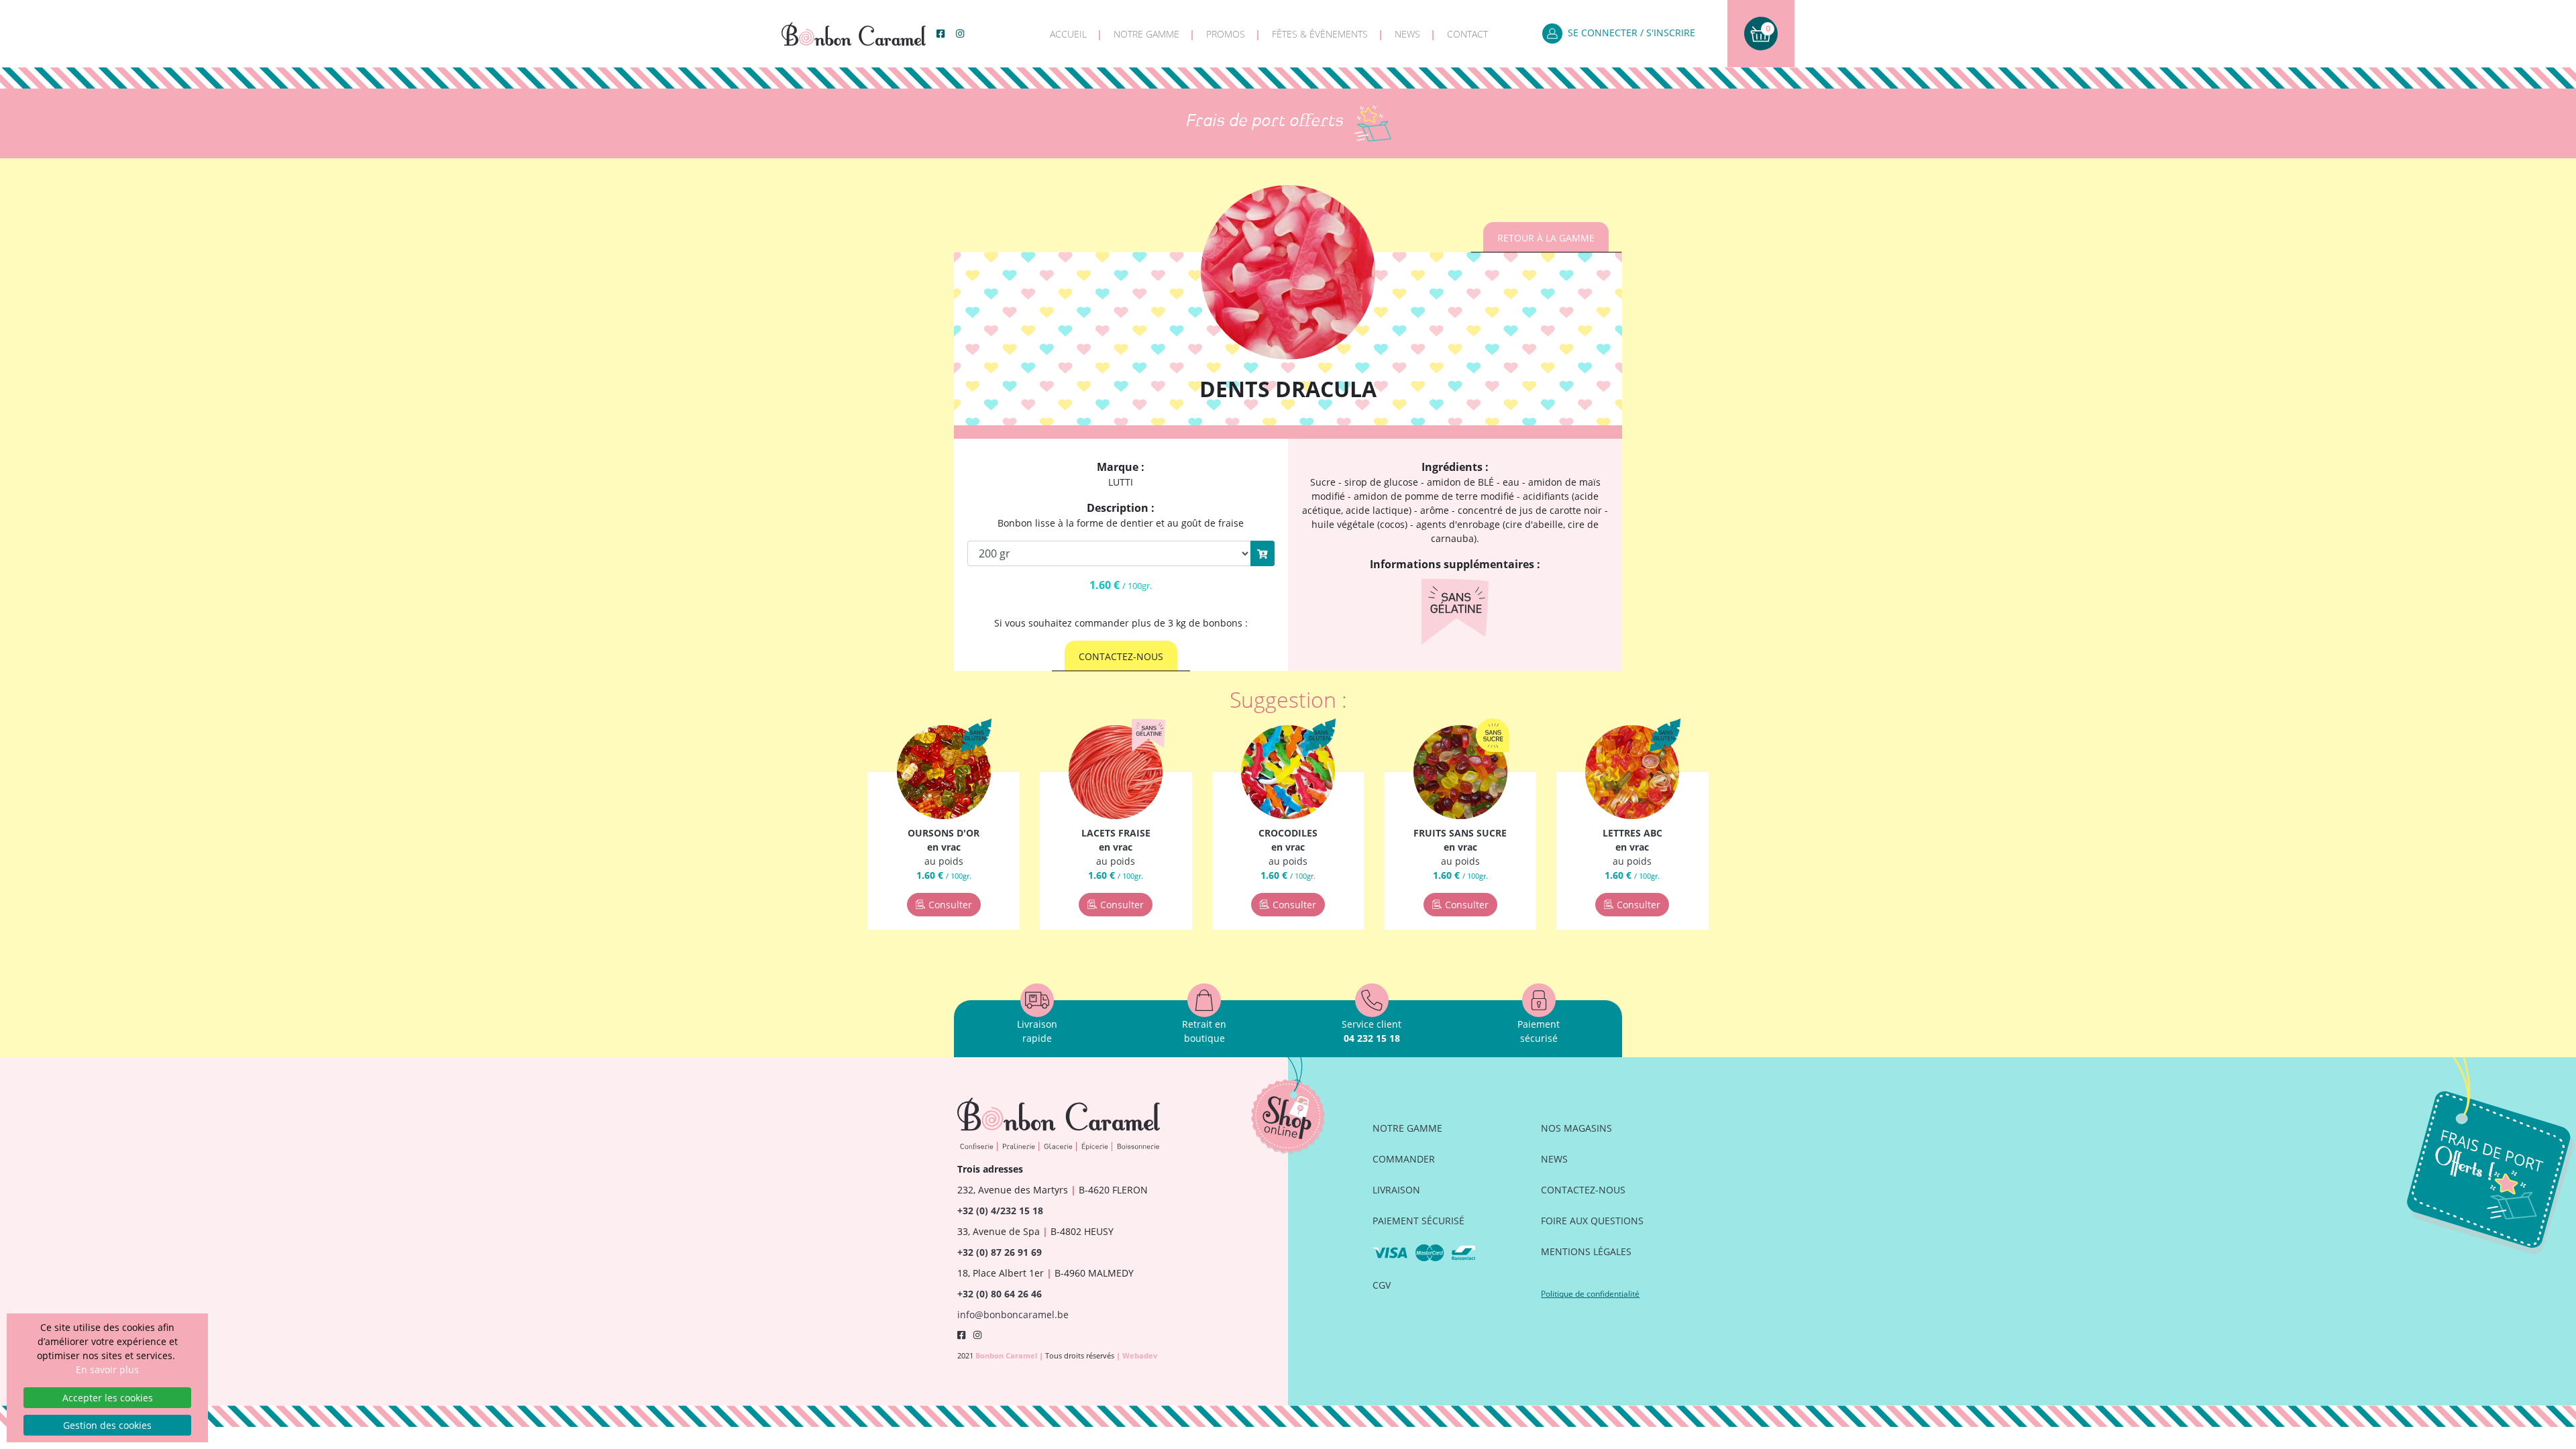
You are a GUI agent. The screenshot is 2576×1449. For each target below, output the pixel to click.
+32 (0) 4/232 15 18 (1000, 1211)
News (1407, 34)
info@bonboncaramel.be (1013, 1314)
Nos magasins (1576, 1128)
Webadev (1140, 1355)
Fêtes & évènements (1320, 34)
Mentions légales (1586, 1251)
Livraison (1396, 1190)
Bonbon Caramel (1007, 1355)
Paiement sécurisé (1418, 1221)
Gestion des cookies (107, 1425)
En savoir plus (107, 1370)
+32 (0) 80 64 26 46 (1000, 1294)
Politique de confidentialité (1590, 1294)
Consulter (950, 905)
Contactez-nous (1121, 656)
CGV (1382, 1285)
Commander (1404, 1159)
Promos (1226, 34)
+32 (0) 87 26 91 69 (1000, 1252)
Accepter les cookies (108, 1398)
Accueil (1068, 34)
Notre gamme (1146, 34)
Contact (1467, 34)
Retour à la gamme (1546, 238)
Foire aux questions (1592, 1221)
